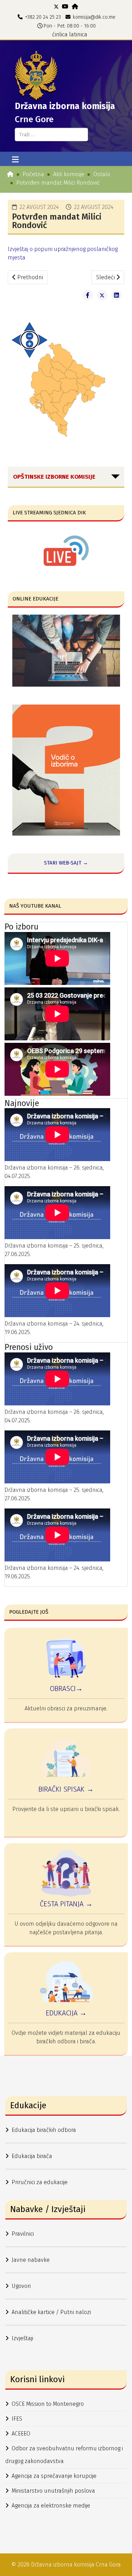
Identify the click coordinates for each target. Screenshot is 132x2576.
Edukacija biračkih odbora (44, 2130)
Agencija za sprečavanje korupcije (54, 2476)
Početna (33, 174)
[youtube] (65, 7)
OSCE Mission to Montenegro (48, 2404)
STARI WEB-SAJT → (66, 863)
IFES (17, 2419)
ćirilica (60, 34)
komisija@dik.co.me (94, 17)
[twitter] (56, 7)
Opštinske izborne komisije (54, 477)
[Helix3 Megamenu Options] (15, 160)
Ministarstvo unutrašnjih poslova (53, 2491)
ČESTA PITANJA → (66, 1904)
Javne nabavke (31, 2260)
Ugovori (21, 2286)
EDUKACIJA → (66, 2013)
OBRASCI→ (66, 1689)
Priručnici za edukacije (40, 2182)
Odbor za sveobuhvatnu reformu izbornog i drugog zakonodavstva (64, 2455)
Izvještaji (22, 2338)
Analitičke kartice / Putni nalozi (51, 2312)
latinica (78, 34)
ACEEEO (21, 2434)
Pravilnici (23, 2234)
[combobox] (51, 135)
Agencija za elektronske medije (51, 2506)
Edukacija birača (32, 2156)
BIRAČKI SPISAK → (66, 1789)
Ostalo (102, 174)
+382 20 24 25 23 (43, 17)
